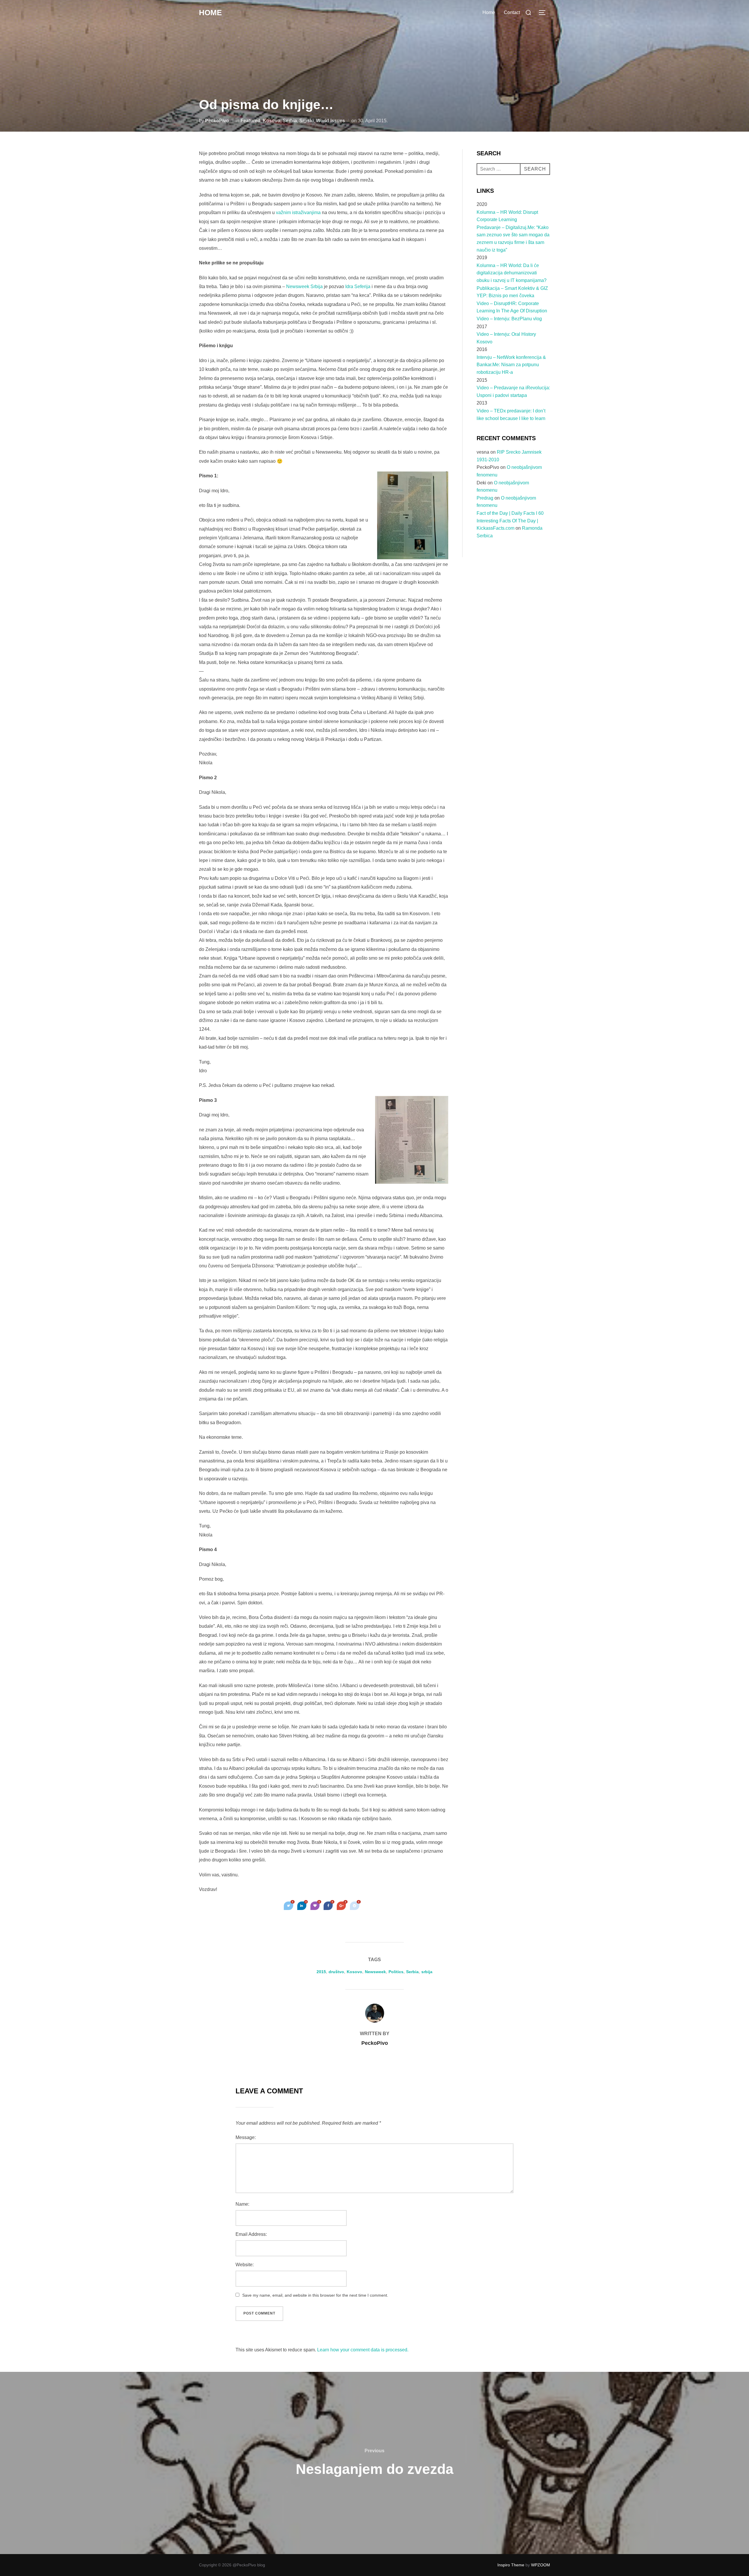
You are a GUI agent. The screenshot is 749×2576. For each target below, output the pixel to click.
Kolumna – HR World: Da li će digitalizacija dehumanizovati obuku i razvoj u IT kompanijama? (512, 273)
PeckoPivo (217, 121)
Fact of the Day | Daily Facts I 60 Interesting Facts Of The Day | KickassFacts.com (510, 521)
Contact (512, 12)
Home (210, 13)
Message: (246, 2137)
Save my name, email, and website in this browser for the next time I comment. (315, 2295)
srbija (427, 1972)
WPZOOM (541, 2565)
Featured (250, 121)
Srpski (306, 121)
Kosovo (272, 121)
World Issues (330, 121)
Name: (242, 2204)
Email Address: (251, 2234)
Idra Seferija (358, 286)
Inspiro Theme (511, 2565)
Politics (396, 1972)
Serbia (290, 121)
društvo (336, 1972)
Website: (245, 2265)
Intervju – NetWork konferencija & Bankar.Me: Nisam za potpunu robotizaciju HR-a (511, 365)
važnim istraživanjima (298, 212)
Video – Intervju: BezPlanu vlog (509, 319)
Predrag (485, 498)
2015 (321, 1972)
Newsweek (375, 1972)
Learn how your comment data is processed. (363, 2350)
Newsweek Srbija (304, 286)
